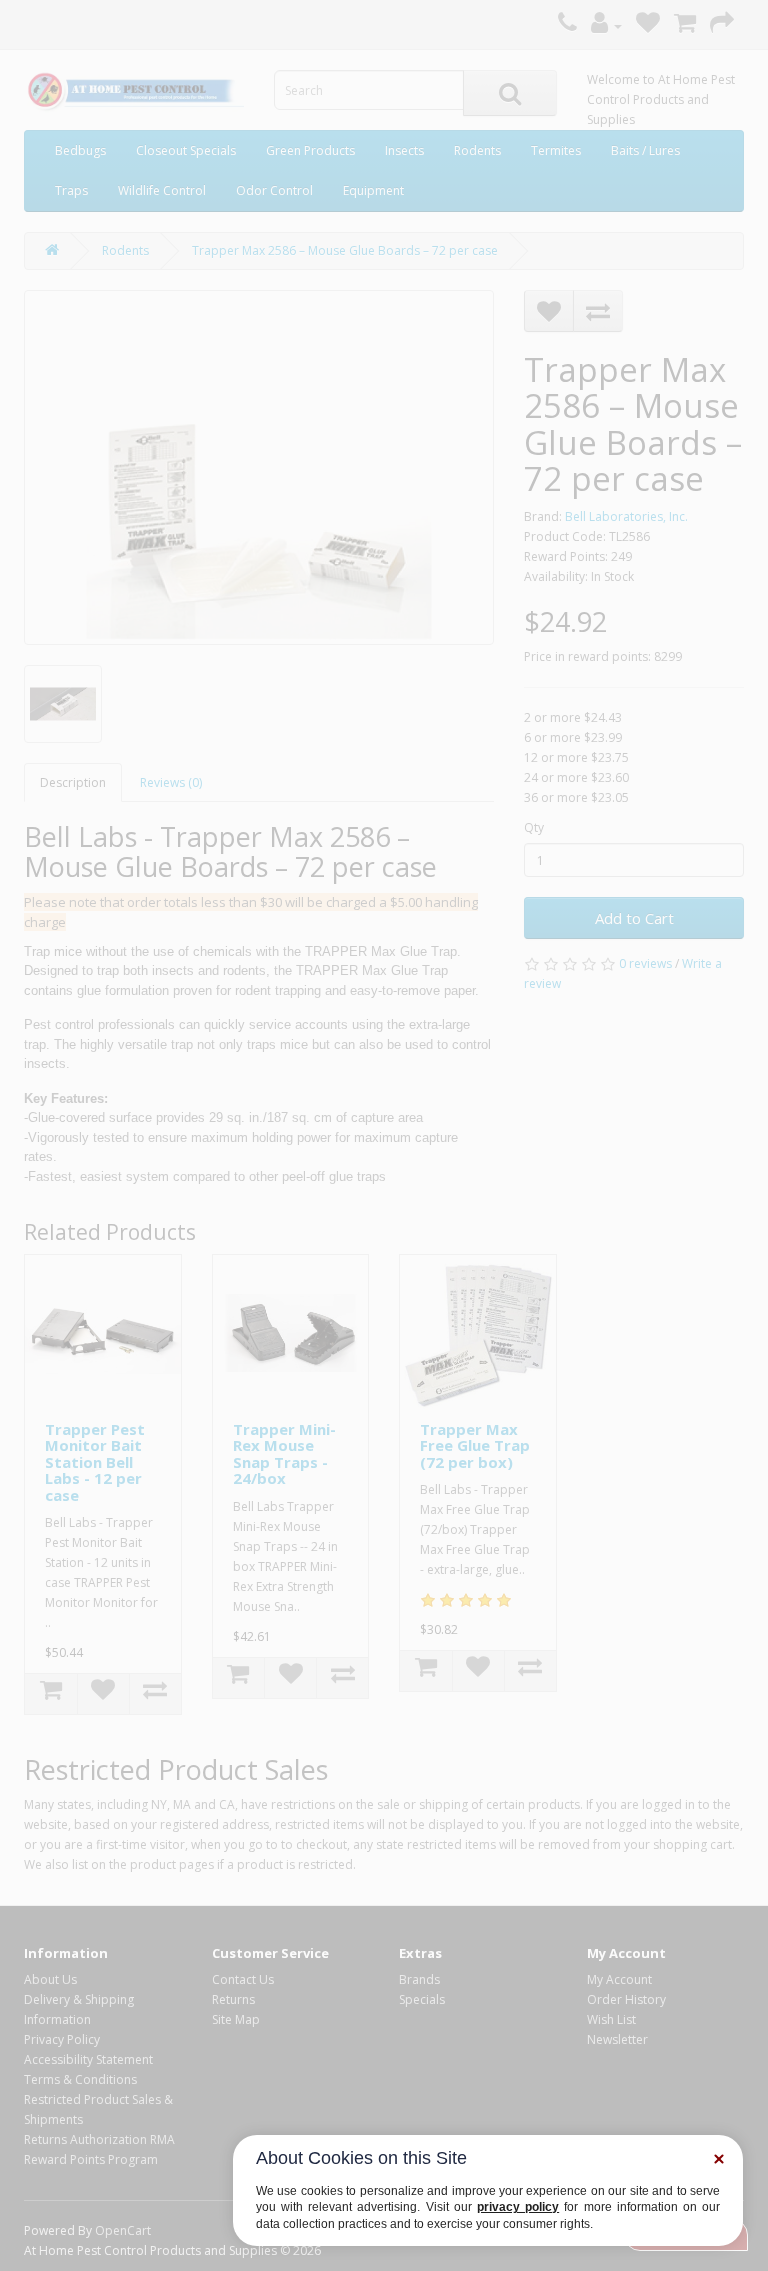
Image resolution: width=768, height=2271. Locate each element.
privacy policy (518, 2207)
